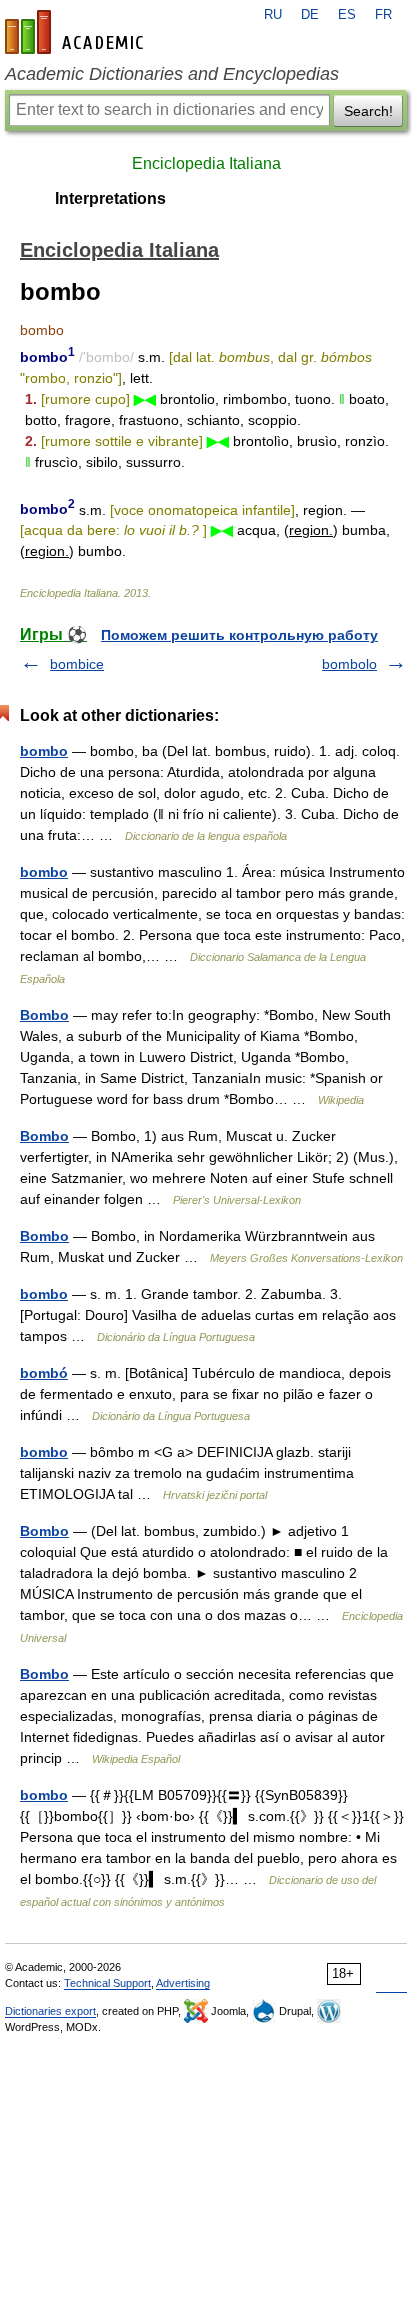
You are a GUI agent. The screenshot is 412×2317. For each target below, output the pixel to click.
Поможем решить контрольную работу (239, 635)
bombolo (349, 664)
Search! (368, 111)
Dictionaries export (50, 2011)
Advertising (183, 1983)
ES (347, 15)
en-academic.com (77, 32)
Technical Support (107, 1983)
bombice (77, 664)
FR (383, 15)
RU (273, 15)
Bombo (44, 1015)
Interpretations (110, 198)
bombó (44, 1373)
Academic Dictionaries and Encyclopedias (172, 74)
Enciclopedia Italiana (206, 163)
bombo (44, 751)
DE (310, 15)
